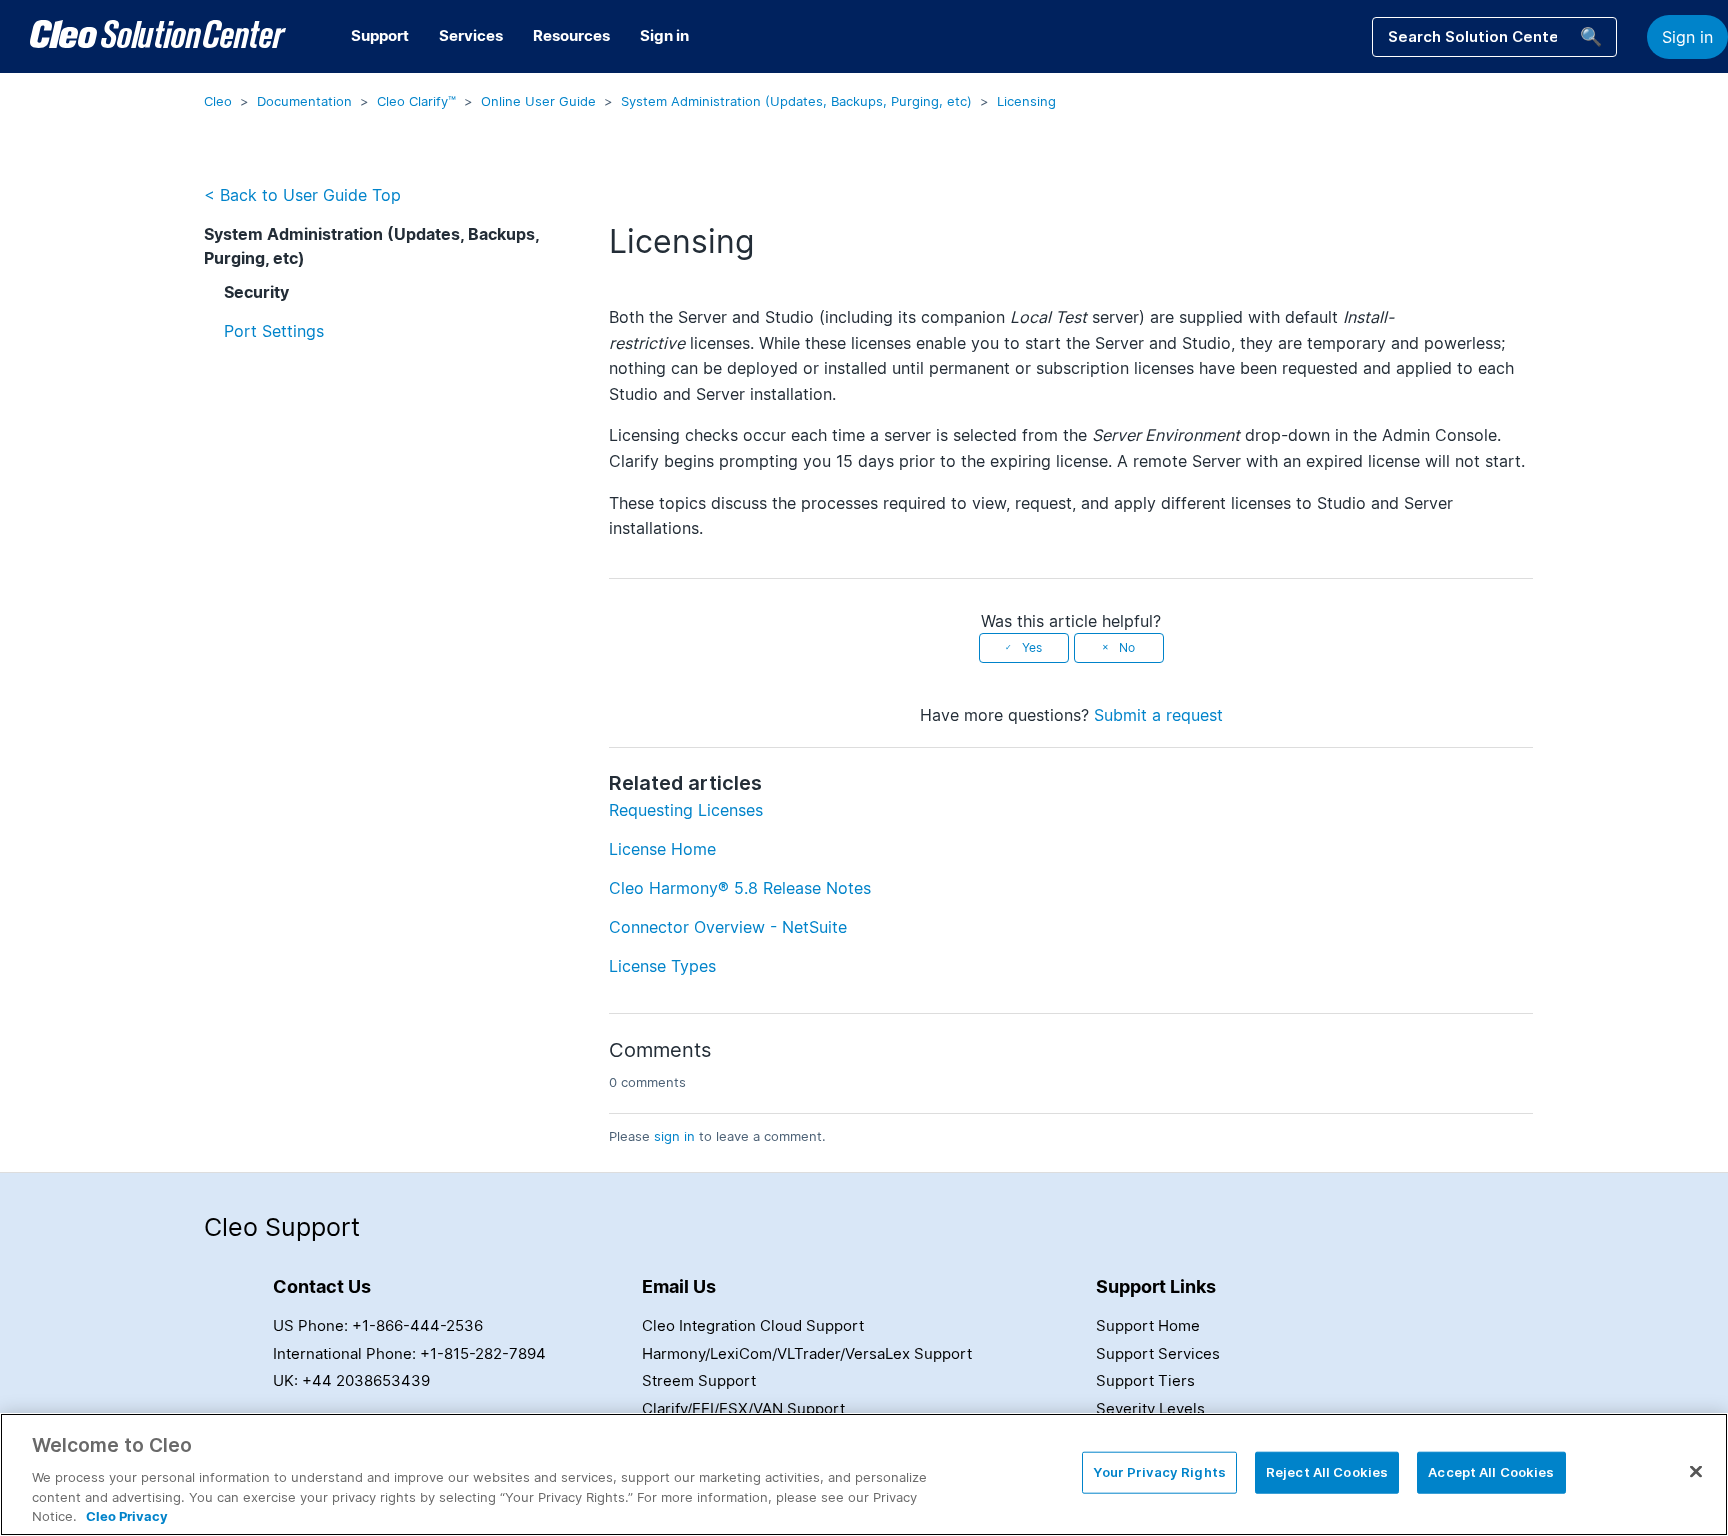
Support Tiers (1145, 1380)
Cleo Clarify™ (416, 101)
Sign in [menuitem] (664, 35)
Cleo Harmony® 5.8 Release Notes (740, 888)
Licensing (1026, 101)
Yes (1032, 647)
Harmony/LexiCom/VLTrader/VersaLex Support (807, 1353)
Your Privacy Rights (1159, 1472)
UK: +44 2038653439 (351, 1380)
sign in (674, 1136)
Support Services (1158, 1353)
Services (471, 35)
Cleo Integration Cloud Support (753, 1325)
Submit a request (1158, 715)
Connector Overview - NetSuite (728, 927)
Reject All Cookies (1327, 1472)
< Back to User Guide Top (302, 195)
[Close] (1696, 1472)
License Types (662, 966)
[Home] (158, 37)
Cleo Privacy (127, 1515)
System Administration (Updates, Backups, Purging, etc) (796, 101)
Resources (571, 35)
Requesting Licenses (686, 810)
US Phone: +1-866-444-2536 (378, 1325)
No (1127, 647)
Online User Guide (538, 101)
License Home (662, 849)
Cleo (218, 101)
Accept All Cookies (1491, 1472)
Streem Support (699, 1380)
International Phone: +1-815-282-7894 (409, 1353)
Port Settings (274, 331)
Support (380, 35)
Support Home (1148, 1325)
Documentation (304, 101)
